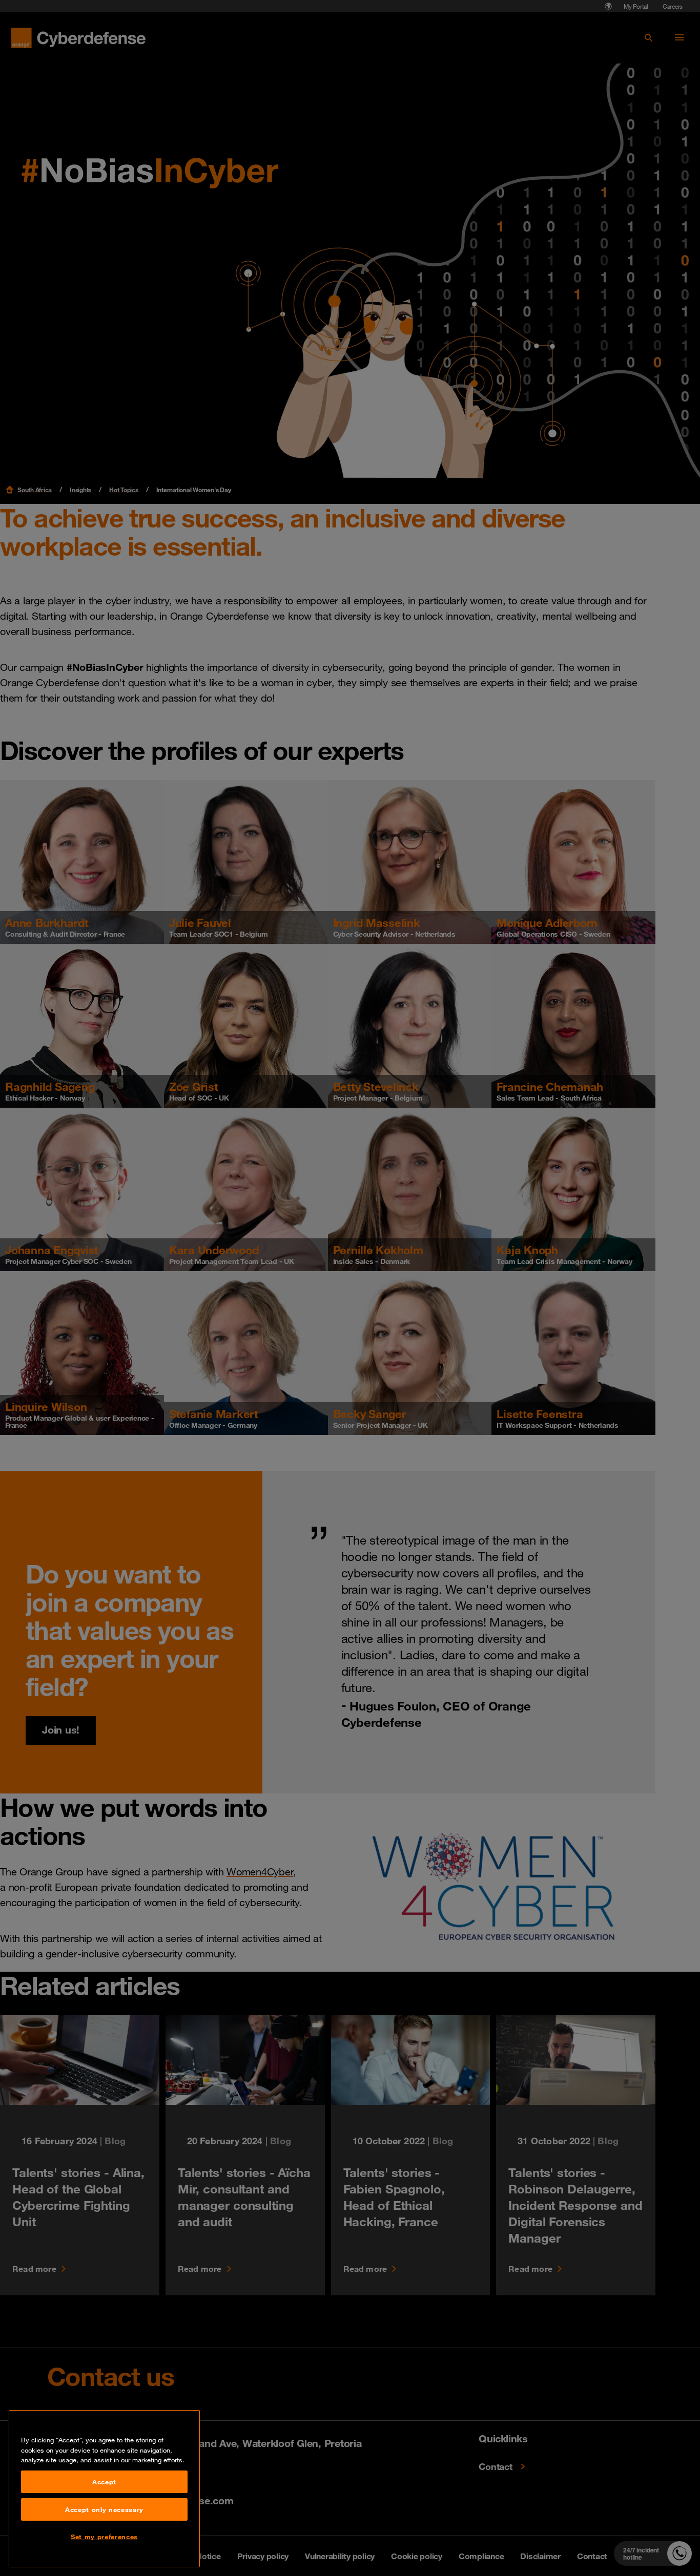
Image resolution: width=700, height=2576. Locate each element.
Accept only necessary (104, 2509)
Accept (104, 2482)
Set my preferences (104, 2537)
